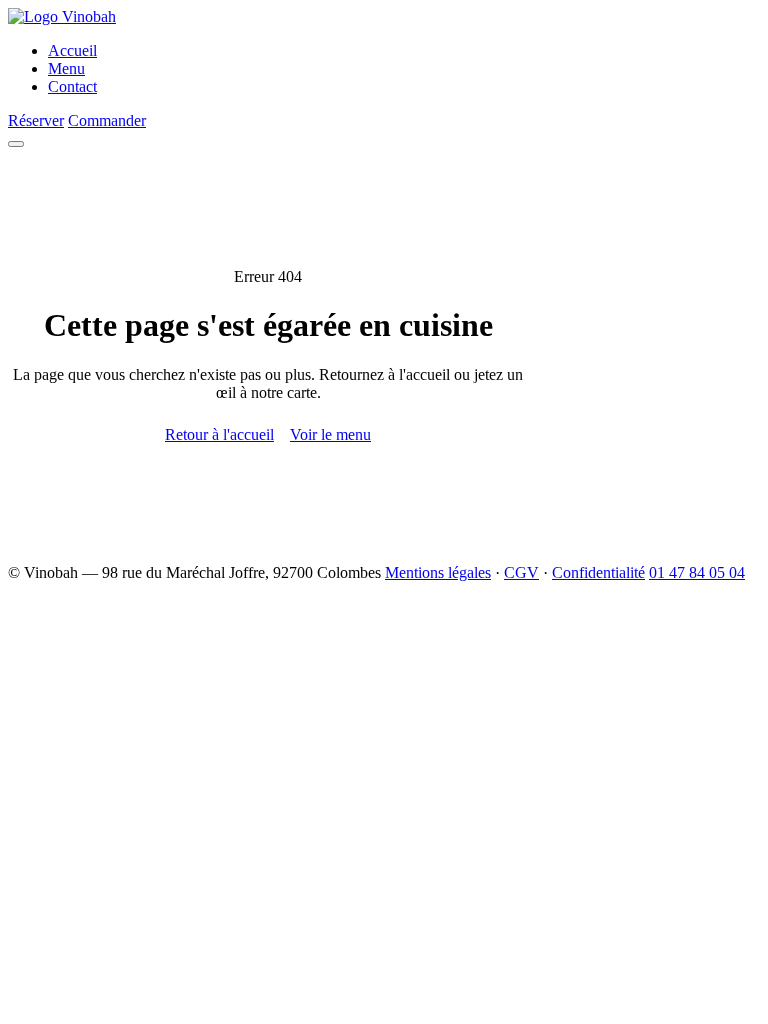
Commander (107, 120)
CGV (521, 572)
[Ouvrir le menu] (16, 144)
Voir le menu (330, 434)
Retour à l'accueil (219, 434)
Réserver (36, 120)
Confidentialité (598, 572)
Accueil (72, 50)
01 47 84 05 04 (697, 572)
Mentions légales (438, 572)
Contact (72, 86)
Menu (66, 68)
